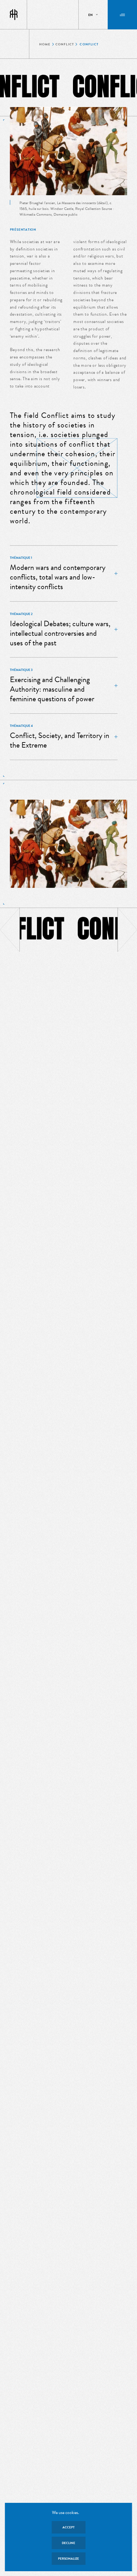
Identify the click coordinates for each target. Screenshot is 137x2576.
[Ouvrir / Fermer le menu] (122, 15)
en (90, 15)
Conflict (65, 44)
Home (45, 44)
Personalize (68, 2559)
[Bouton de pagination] (10, 930)
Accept (68, 2527)
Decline (68, 2543)
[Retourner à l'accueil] (14, 15)
